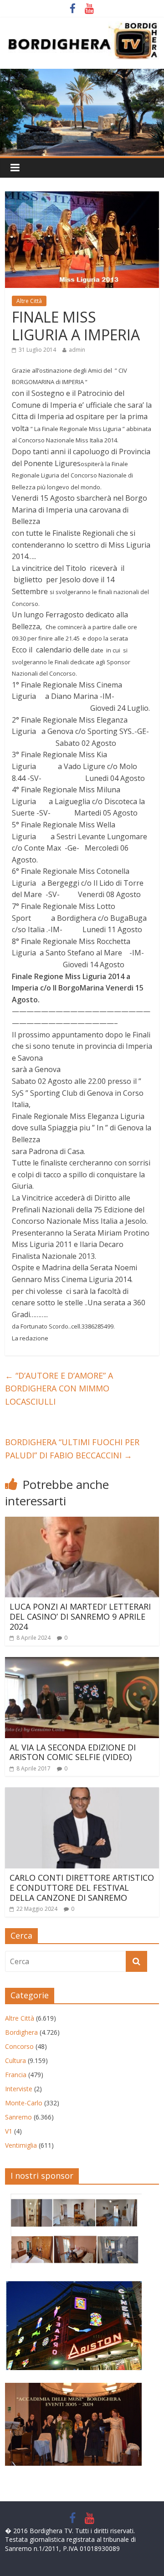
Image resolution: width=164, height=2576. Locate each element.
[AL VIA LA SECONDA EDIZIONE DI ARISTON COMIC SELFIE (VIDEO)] (82, 1663)
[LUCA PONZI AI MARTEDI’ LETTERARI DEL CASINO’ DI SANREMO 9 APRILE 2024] (82, 1522)
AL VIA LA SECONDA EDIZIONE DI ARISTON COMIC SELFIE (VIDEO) (73, 1752)
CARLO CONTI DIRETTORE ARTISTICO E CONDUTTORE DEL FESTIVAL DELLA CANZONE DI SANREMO (82, 1887)
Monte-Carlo (24, 2103)
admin (77, 350)
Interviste (19, 2089)
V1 (9, 2131)
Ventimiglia (21, 2145)
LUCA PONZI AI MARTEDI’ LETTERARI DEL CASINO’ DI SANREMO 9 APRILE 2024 (80, 1616)
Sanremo (18, 2117)
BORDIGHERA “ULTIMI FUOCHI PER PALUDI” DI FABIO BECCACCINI (72, 1449)
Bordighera (21, 2032)
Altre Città (29, 301)
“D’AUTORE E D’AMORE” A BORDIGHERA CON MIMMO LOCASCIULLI (59, 1389)
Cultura (15, 2060)
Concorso (19, 2046)
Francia (16, 2075)
